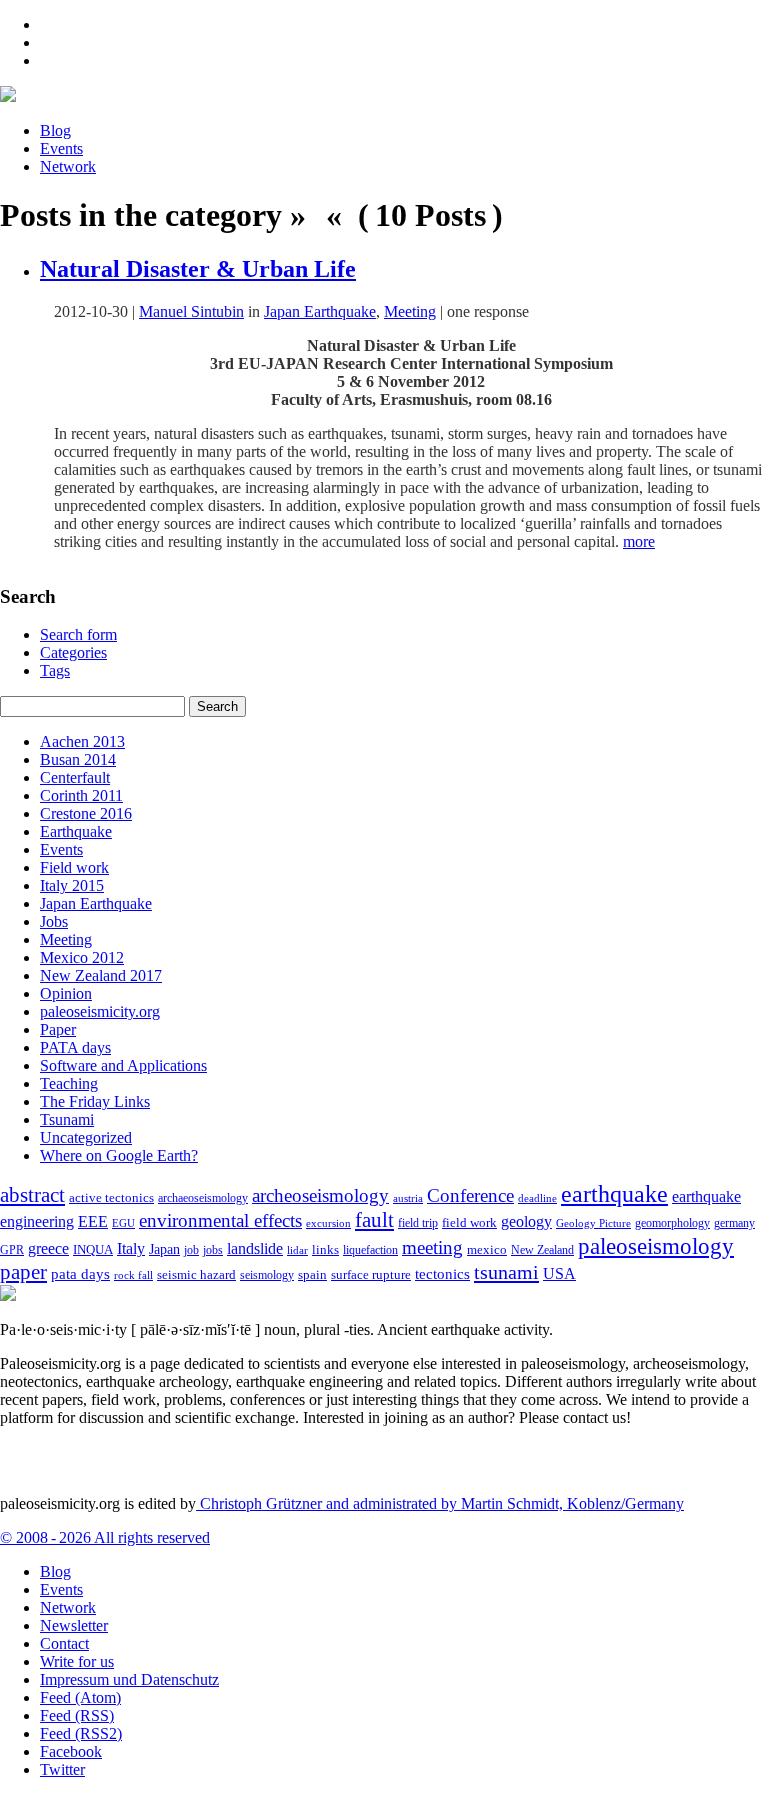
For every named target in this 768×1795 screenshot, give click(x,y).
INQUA (93, 1250)
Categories (73, 652)
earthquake (614, 1194)
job (191, 1250)
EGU (123, 1223)
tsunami (506, 1272)
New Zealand (542, 1250)
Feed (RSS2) (81, 1733)
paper (23, 1272)
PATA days (75, 1047)
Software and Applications (123, 1065)
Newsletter (74, 1625)
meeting (432, 1247)
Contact (64, 1643)
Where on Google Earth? (119, 1155)
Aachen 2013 (82, 741)
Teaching (69, 1083)
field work (469, 1223)
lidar (297, 1250)
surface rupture (371, 1275)
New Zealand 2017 (101, 975)
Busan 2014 (78, 759)
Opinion (66, 993)
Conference (470, 1195)
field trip (418, 1223)
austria (408, 1198)
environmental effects (220, 1220)
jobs (213, 1250)
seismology (267, 1275)
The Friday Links (95, 1101)
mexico (487, 1249)
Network (68, 166)
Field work (74, 867)
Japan (164, 1249)
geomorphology (672, 1223)
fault (374, 1220)
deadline (537, 1198)
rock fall (133, 1275)
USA (559, 1273)
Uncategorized (86, 1137)
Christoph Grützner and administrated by (440, 1503)
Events (61, 148)
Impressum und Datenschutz (129, 1679)
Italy (131, 1248)
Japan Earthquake (320, 311)
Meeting (410, 311)
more (639, 541)
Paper (58, 1029)
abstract (32, 1195)
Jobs (54, 921)
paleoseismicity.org (100, 1011)
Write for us (77, 1661)
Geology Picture (593, 1223)
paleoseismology (656, 1246)
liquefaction (370, 1250)
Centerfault (75, 777)
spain (312, 1275)
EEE (93, 1221)
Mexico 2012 (82, 957)
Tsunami (67, 1119)
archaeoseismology (203, 1198)
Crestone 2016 (86, 813)
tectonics (442, 1273)
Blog (55, 130)
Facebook (71, 1751)
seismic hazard (196, 1274)
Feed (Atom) (80, 1697)
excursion (328, 1223)
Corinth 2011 (81, 795)
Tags (55, 670)
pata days (80, 1274)
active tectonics (111, 1198)
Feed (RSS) (77, 1715)
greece (48, 1248)
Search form (78, 634)
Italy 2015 (72, 885)
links (325, 1250)
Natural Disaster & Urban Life (198, 269)
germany (734, 1223)
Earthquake (76, 831)
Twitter (62, 1769)
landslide (255, 1248)
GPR (12, 1250)
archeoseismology (320, 1195)
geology (526, 1221)
